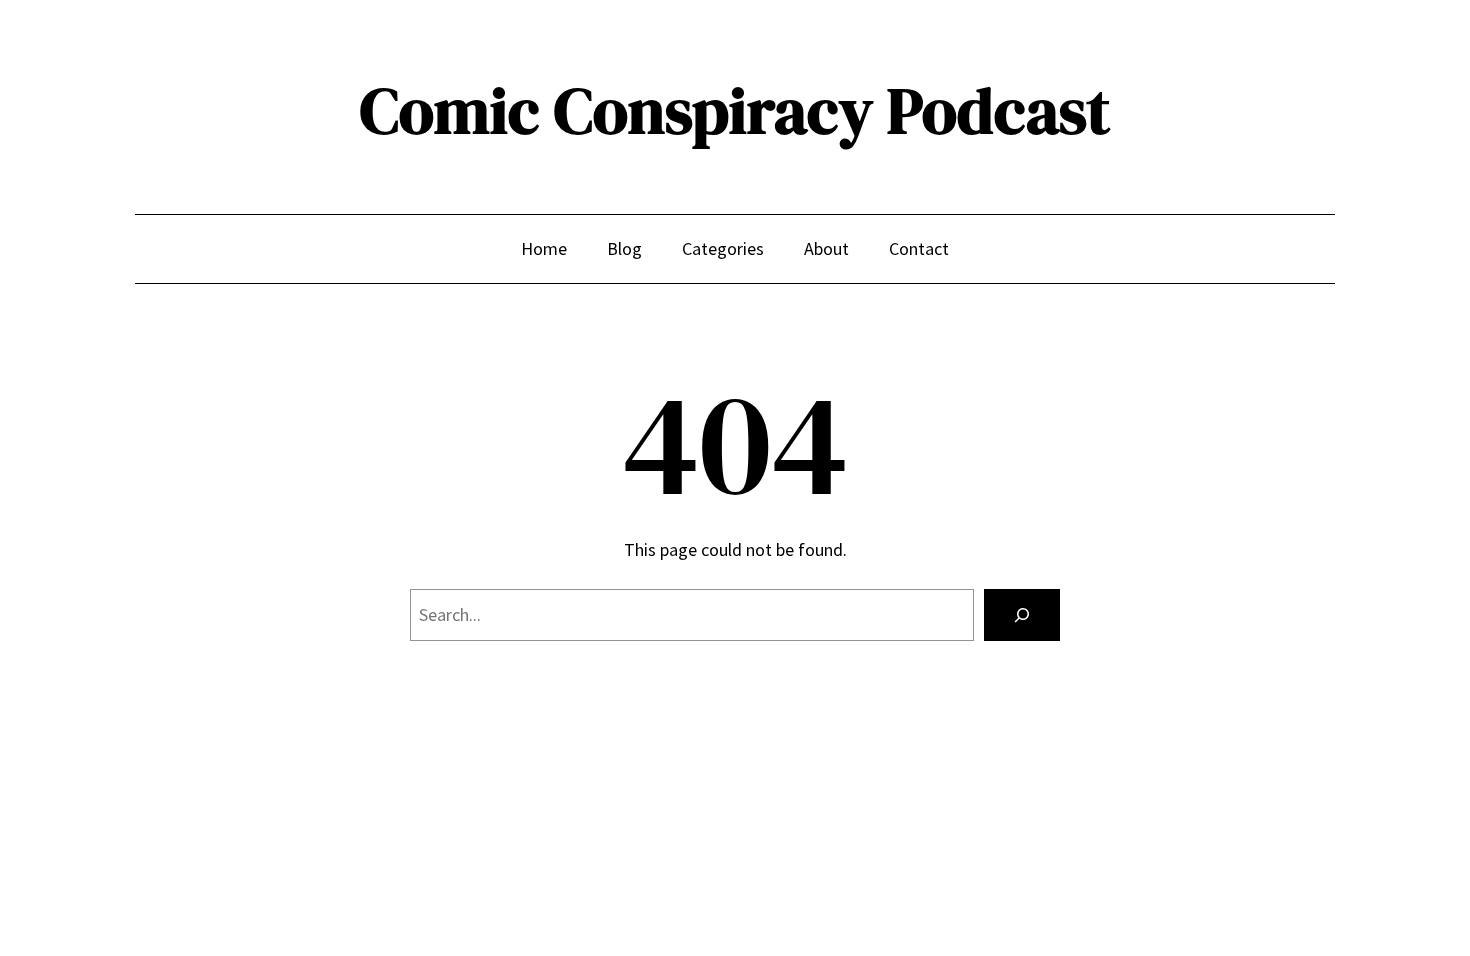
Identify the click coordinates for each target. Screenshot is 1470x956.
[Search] (1022, 615)
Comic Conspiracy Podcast (735, 110)
